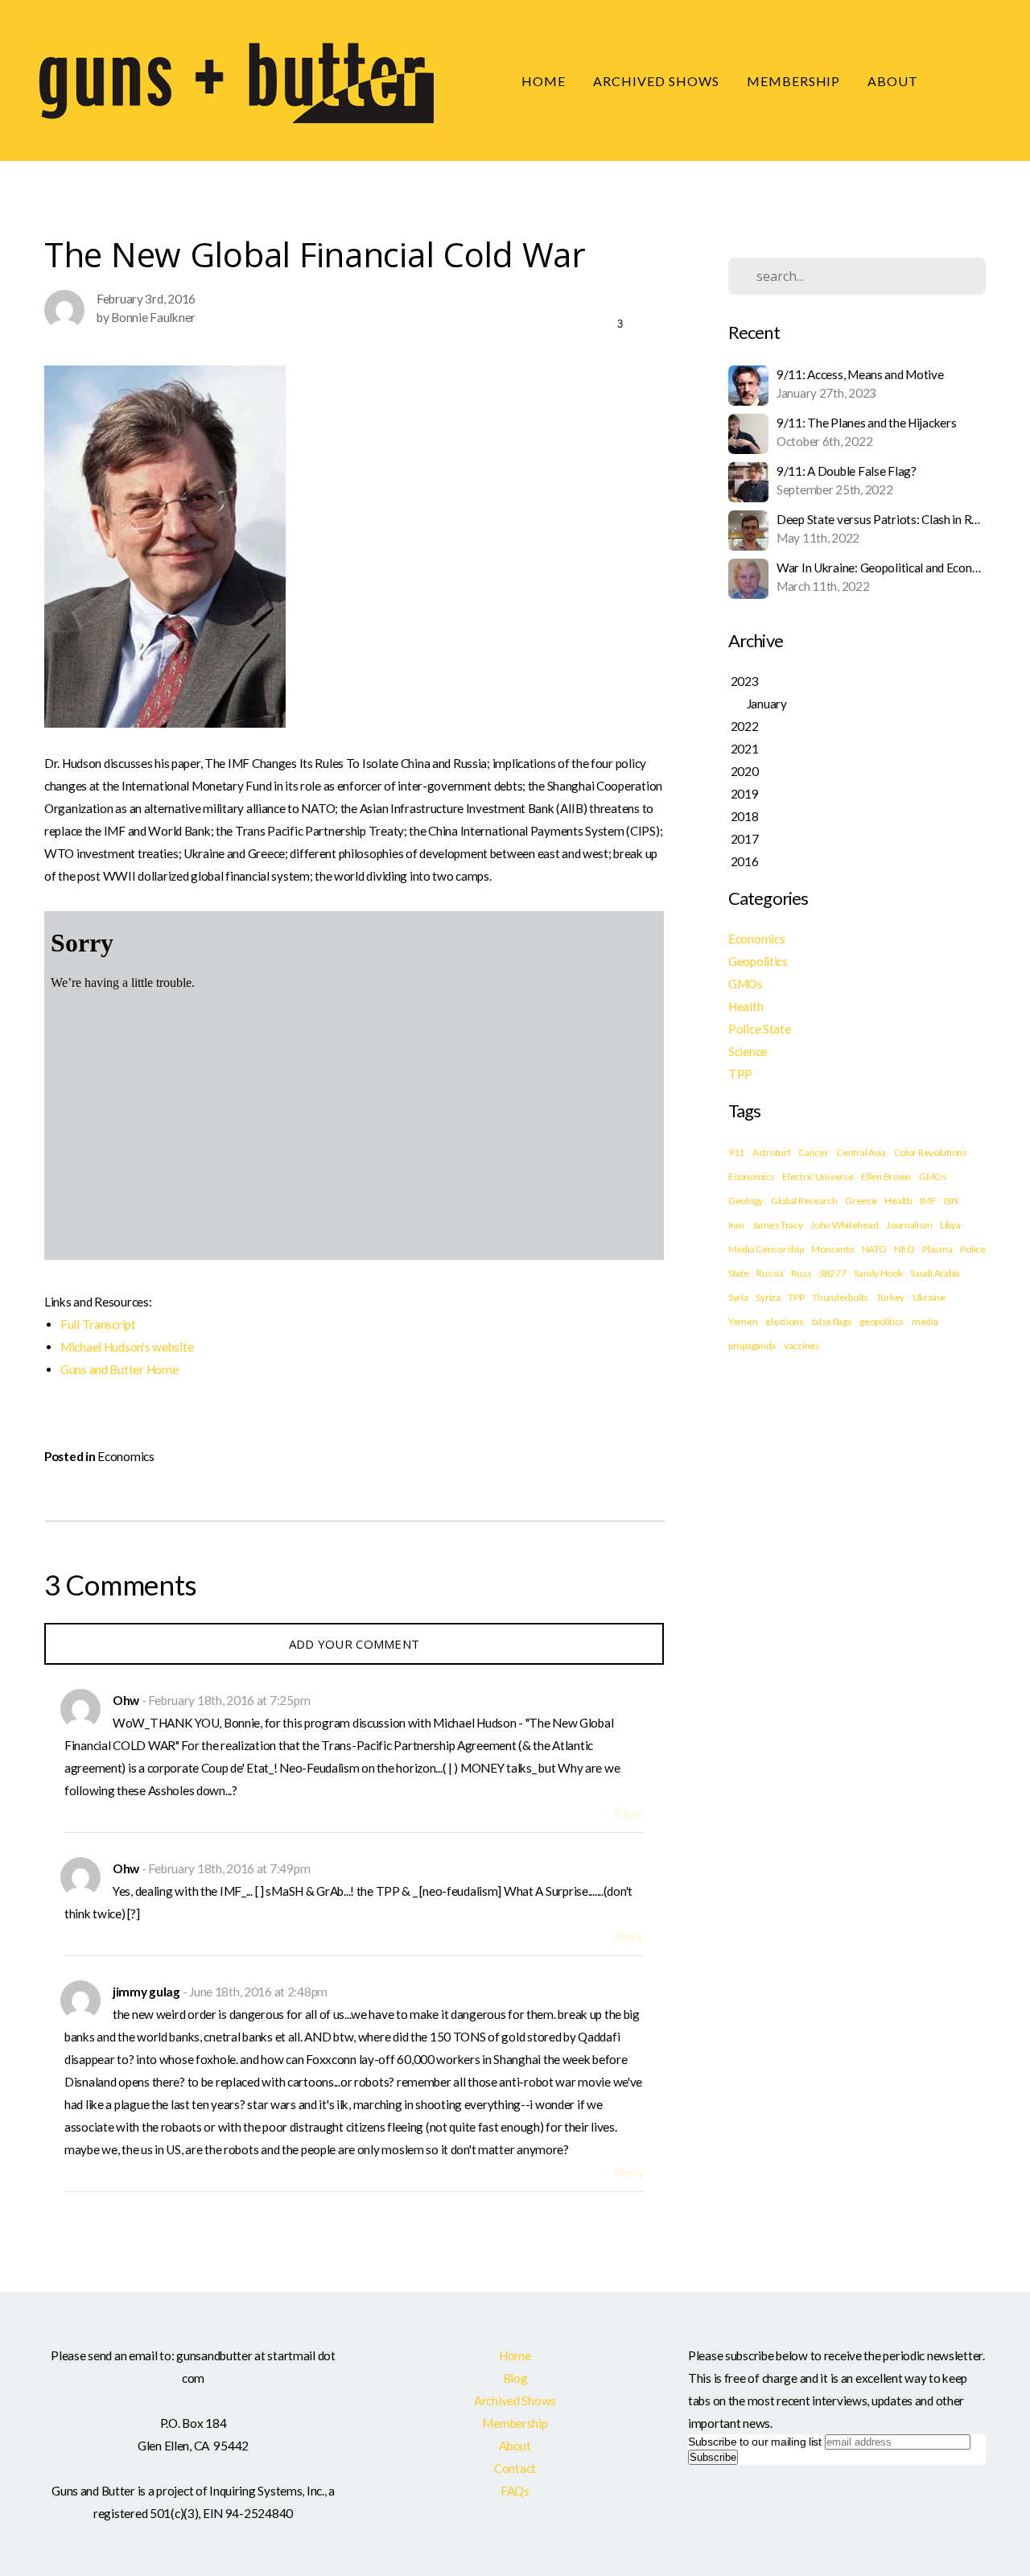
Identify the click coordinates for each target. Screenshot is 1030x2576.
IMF (928, 1201)
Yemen (743, 1321)
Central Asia (861, 1152)
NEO (904, 1249)
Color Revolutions (931, 1152)
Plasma (937, 1249)
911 (736, 1152)
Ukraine (929, 1297)
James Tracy (778, 1225)
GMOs (746, 984)
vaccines (802, 1346)
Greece (861, 1201)
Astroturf (771, 1152)
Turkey (890, 1297)
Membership (794, 81)
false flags (832, 1321)
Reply (629, 1813)
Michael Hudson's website (127, 1347)
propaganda (752, 1346)
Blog (981, 81)
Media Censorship (766, 1249)
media (925, 1321)
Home (544, 81)
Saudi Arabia (935, 1273)
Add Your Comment (354, 1644)
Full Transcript (98, 1324)
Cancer (813, 1152)
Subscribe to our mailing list (755, 2442)
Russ (801, 1273)
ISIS (951, 1201)
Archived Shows (656, 81)
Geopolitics (758, 961)
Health (746, 1006)
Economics (126, 1456)
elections (784, 1321)
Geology (746, 1201)
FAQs (515, 2491)
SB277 (833, 1273)
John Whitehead (844, 1225)
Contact (515, 2468)
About (894, 81)
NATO (874, 1249)
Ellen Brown (886, 1177)
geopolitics (882, 1321)
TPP (740, 1074)
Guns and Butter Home (119, 1369)
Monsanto (832, 1249)
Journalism (909, 1225)
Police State (760, 1029)
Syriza (768, 1297)
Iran (736, 1225)
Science (748, 1051)
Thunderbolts (840, 1297)
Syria (738, 1297)
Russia (770, 1273)
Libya (950, 1225)
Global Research (804, 1201)
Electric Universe (818, 1177)
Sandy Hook (878, 1273)
